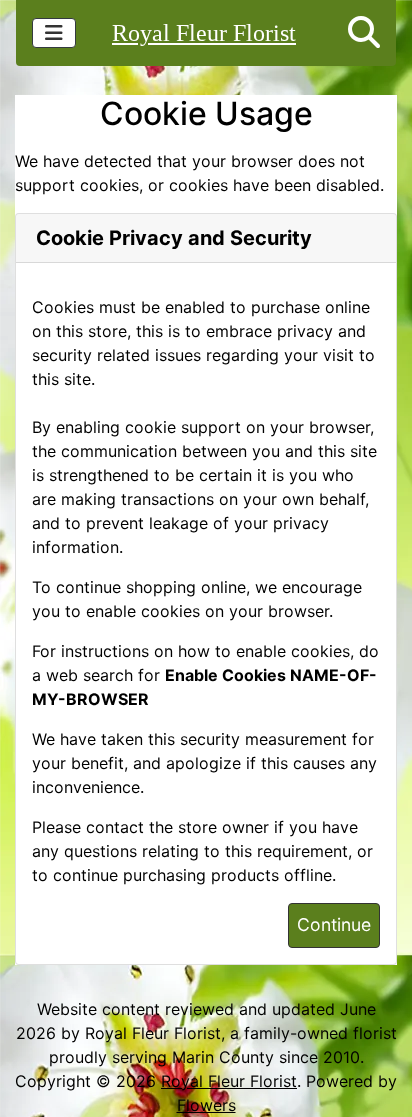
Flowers (206, 1105)
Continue (334, 924)
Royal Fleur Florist (204, 33)
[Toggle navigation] (54, 33)
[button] (364, 33)
